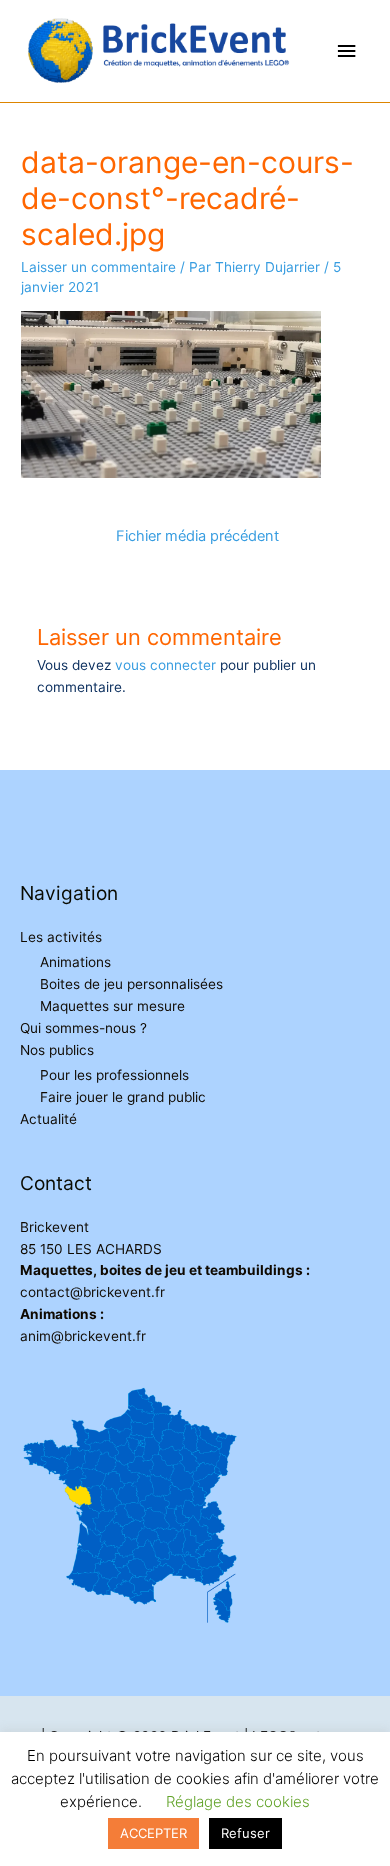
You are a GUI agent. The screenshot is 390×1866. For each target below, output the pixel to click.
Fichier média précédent (197, 536)
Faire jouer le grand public (123, 1097)
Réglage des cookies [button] (238, 1801)
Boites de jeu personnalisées (131, 984)
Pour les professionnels (114, 1075)
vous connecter (165, 665)
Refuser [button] (245, 1833)
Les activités (61, 937)
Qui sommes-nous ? (83, 1028)
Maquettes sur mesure (112, 1006)
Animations (75, 962)
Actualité (48, 1119)
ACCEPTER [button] (153, 1833)
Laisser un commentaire (98, 267)
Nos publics (57, 1050)
